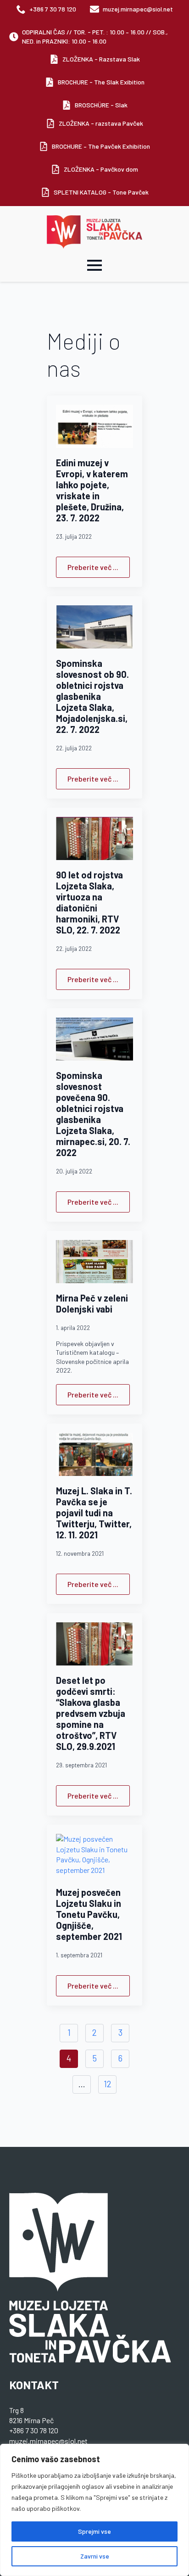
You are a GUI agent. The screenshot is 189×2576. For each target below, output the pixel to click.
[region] (94, 2510)
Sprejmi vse (94, 2531)
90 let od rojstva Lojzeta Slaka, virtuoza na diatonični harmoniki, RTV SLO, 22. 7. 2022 (89, 902)
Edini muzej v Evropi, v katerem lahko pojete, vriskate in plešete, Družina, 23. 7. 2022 (92, 490)
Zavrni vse (95, 2556)
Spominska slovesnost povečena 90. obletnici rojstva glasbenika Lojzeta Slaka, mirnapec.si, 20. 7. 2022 (93, 1114)
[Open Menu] (94, 265)
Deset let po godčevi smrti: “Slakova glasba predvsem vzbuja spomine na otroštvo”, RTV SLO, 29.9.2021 (91, 1713)
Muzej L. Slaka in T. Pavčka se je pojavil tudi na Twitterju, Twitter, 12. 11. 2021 (94, 1513)
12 (108, 2084)
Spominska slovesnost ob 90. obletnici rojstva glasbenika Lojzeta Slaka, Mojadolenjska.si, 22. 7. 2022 (92, 696)
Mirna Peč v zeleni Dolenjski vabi (92, 1303)
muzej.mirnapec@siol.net (48, 2441)
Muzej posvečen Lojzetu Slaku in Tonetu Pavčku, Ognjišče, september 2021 (89, 1914)
